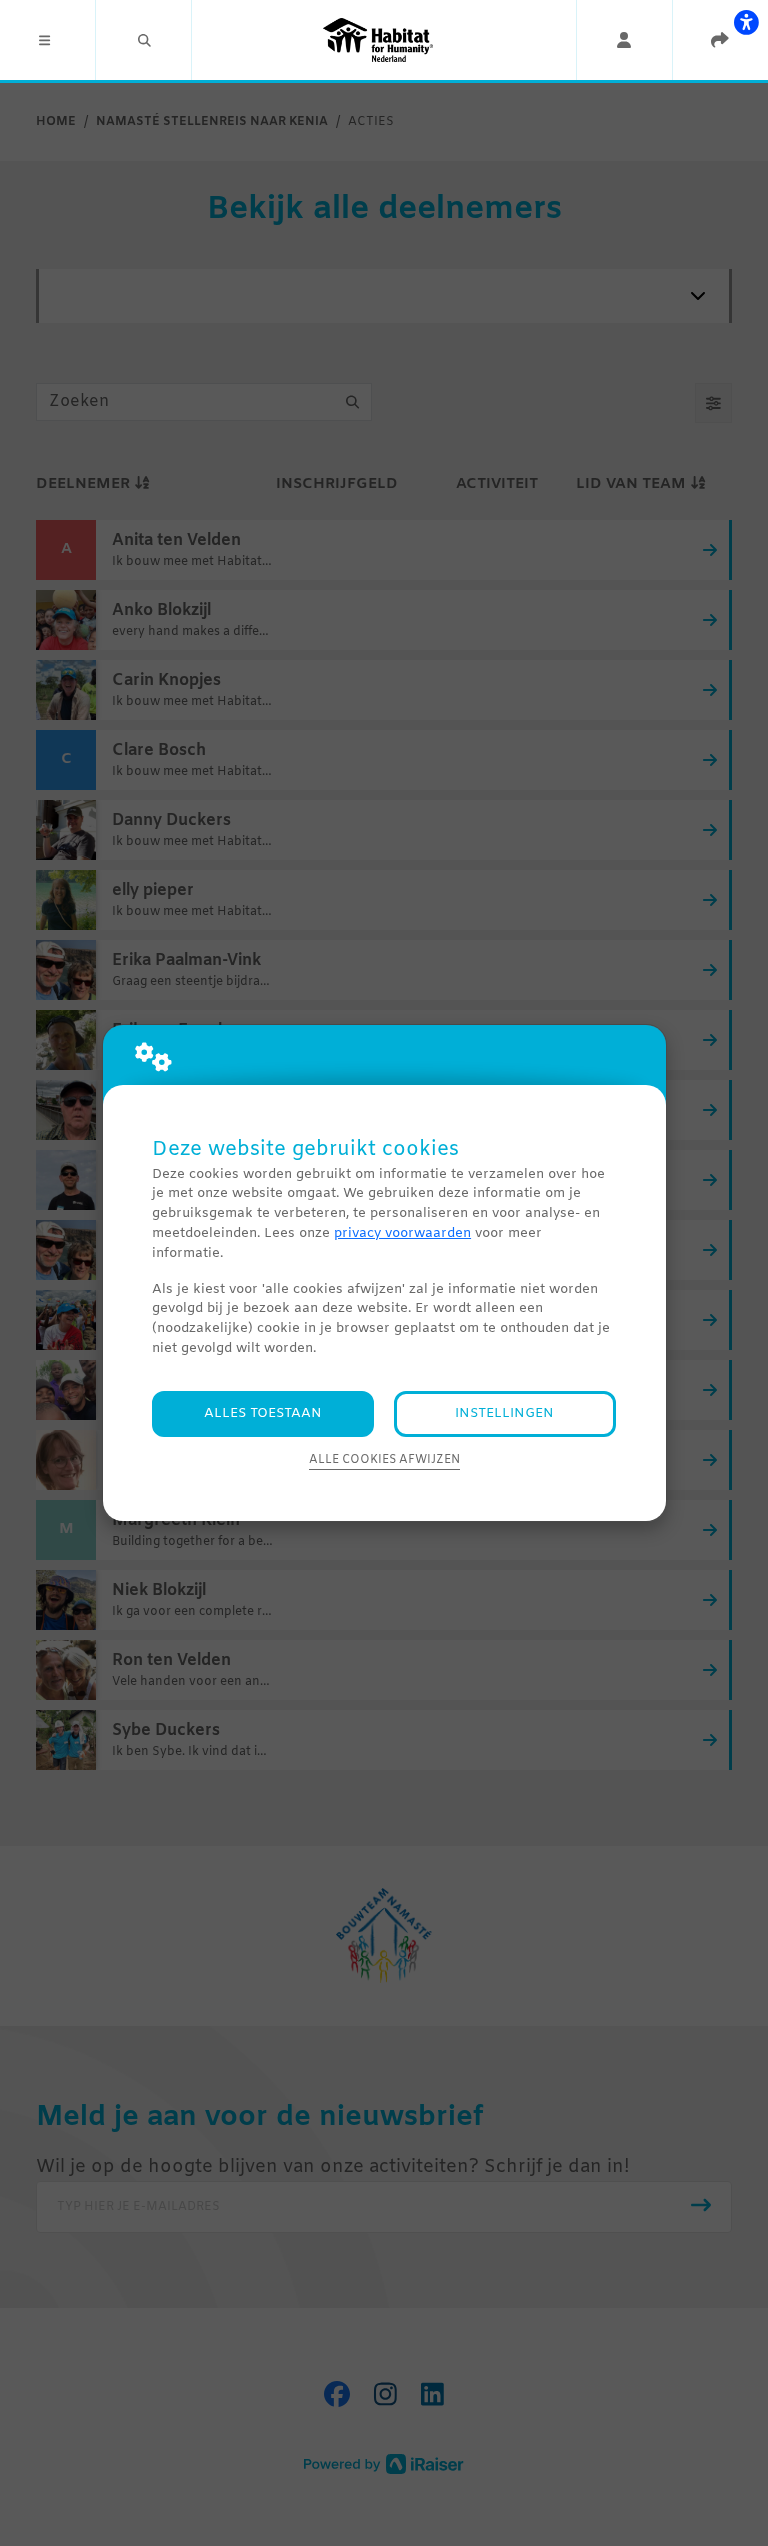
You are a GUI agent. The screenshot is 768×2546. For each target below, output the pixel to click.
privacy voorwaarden (402, 1233)
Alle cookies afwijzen (384, 1460)
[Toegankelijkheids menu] (746, 22)
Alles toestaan (263, 1413)
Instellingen (504, 1413)
